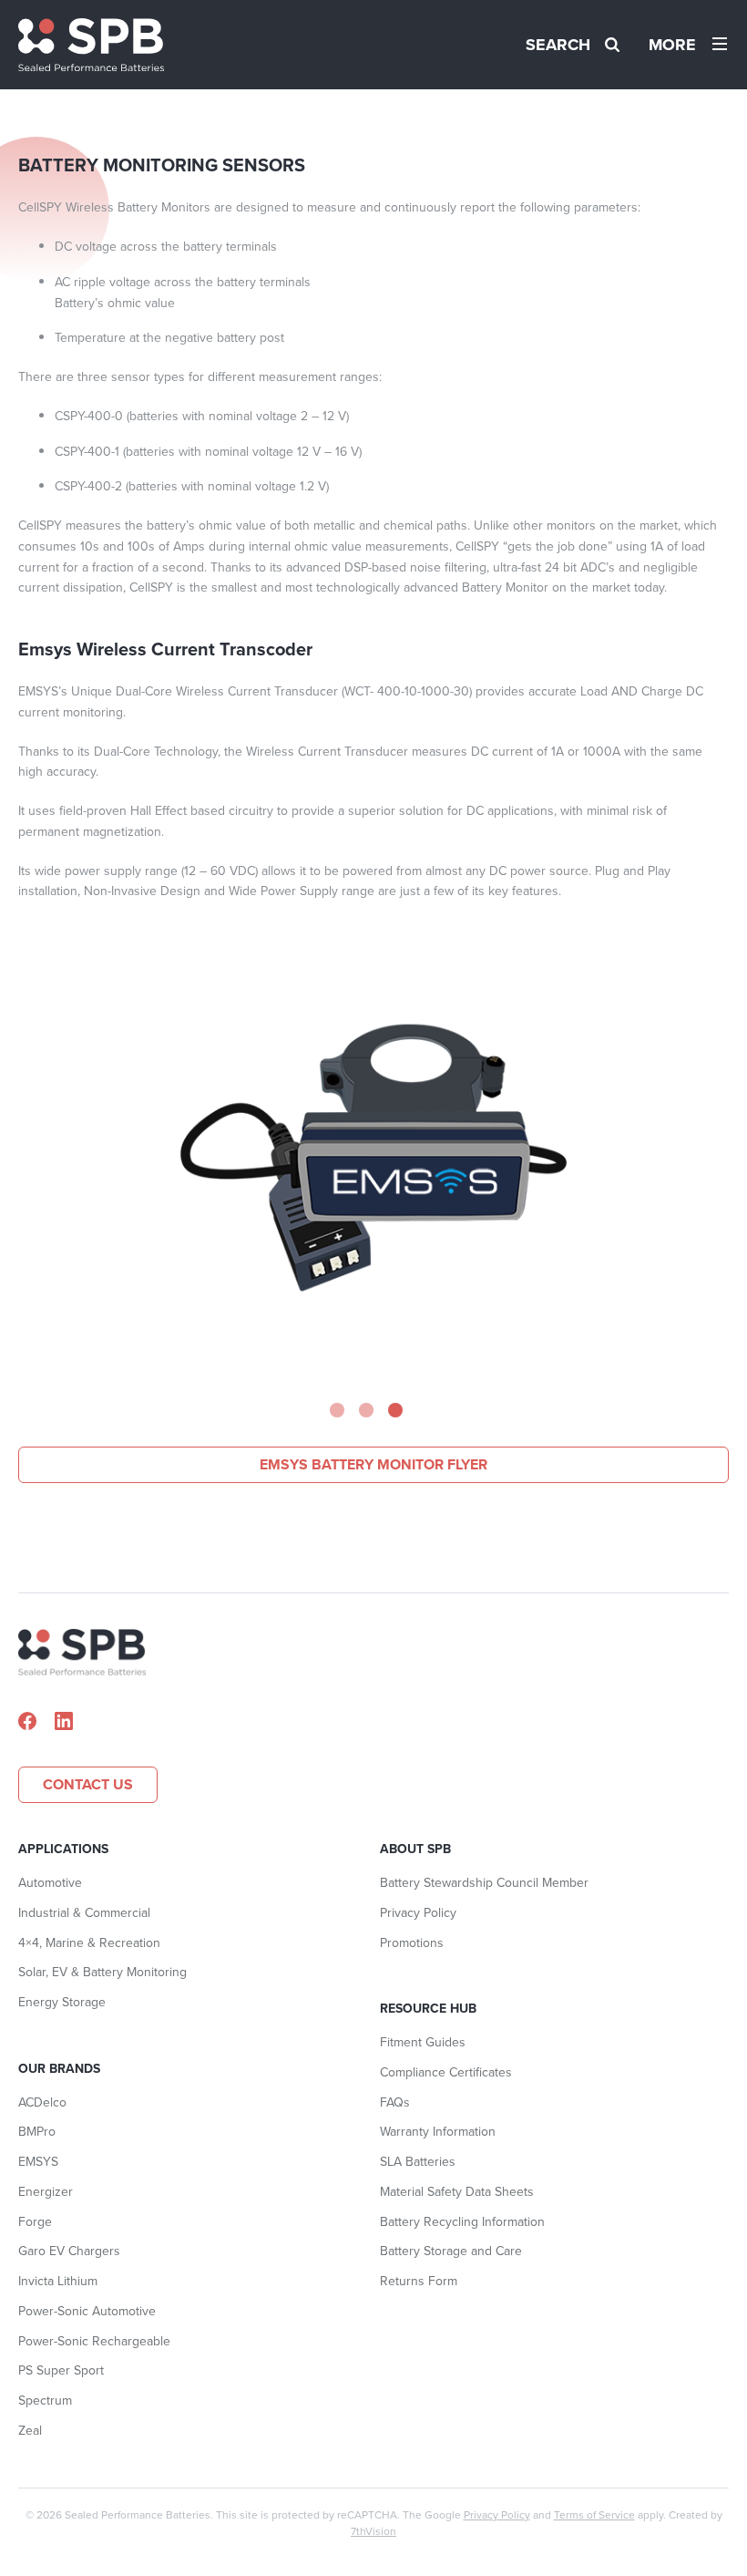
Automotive (50, 1883)
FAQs (395, 2102)
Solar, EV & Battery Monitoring (102, 1972)
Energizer (46, 2192)
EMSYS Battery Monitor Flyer (373, 1464)
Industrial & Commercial (84, 1913)
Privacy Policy (418, 1913)
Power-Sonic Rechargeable (94, 2341)
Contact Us (88, 1784)
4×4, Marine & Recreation (89, 1943)
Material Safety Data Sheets (457, 2192)
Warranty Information (438, 2132)
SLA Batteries (418, 2162)
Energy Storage (62, 2002)
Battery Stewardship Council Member (484, 1883)
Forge (35, 2222)
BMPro (37, 2132)
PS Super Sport (61, 2370)
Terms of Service (594, 2515)
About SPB (415, 1849)
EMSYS (38, 2162)
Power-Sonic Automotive (87, 2311)
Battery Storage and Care (451, 2251)
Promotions (412, 1943)
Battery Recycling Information (462, 2222)
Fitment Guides (423, 2042)
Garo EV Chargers (69, 2251)
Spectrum (45, 2401)
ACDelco (42, 2102)
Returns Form (419, 2281)
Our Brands (59, 2069)
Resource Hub (428, 2009)
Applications (63, 1849)
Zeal (30, 2431)
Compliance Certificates (446, 2072)
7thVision (373, 2531)
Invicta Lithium (58, 2281)
